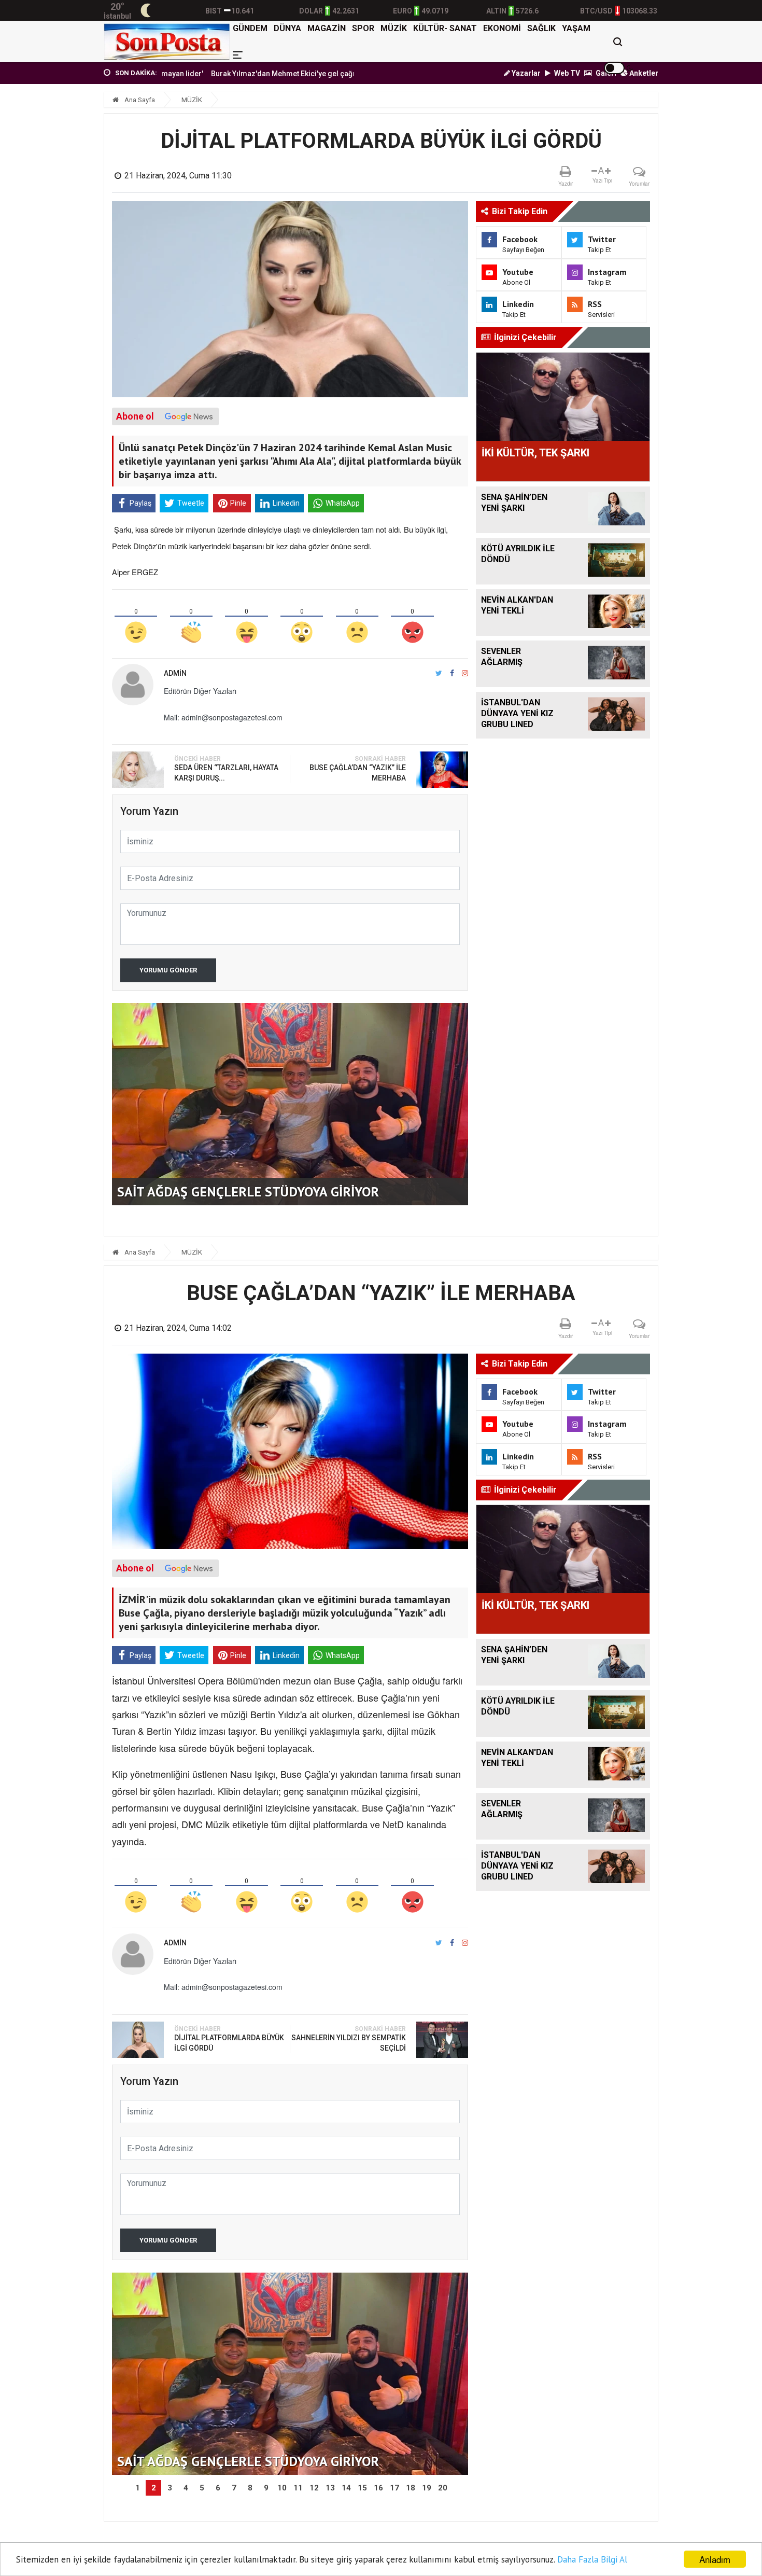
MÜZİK (394, 28)
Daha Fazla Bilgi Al (592, 2559)
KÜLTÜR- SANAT (445, 28)
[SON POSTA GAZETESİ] (167, 41)
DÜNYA (287, 28)
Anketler (643, 73)
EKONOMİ (502, 28)
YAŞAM (576, 28)
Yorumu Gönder (168, 970)
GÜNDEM (250, 28)
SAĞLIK (541, 28)
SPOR (363, 28)
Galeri (605, 73)
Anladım (715, 2559)
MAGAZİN (327, 28)
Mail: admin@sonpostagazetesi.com (223, 717)
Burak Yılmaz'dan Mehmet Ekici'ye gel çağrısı (222, 74)
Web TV (566, 73)
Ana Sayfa (139, 100)
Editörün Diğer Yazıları (200, 691)
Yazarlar (525, 73)
